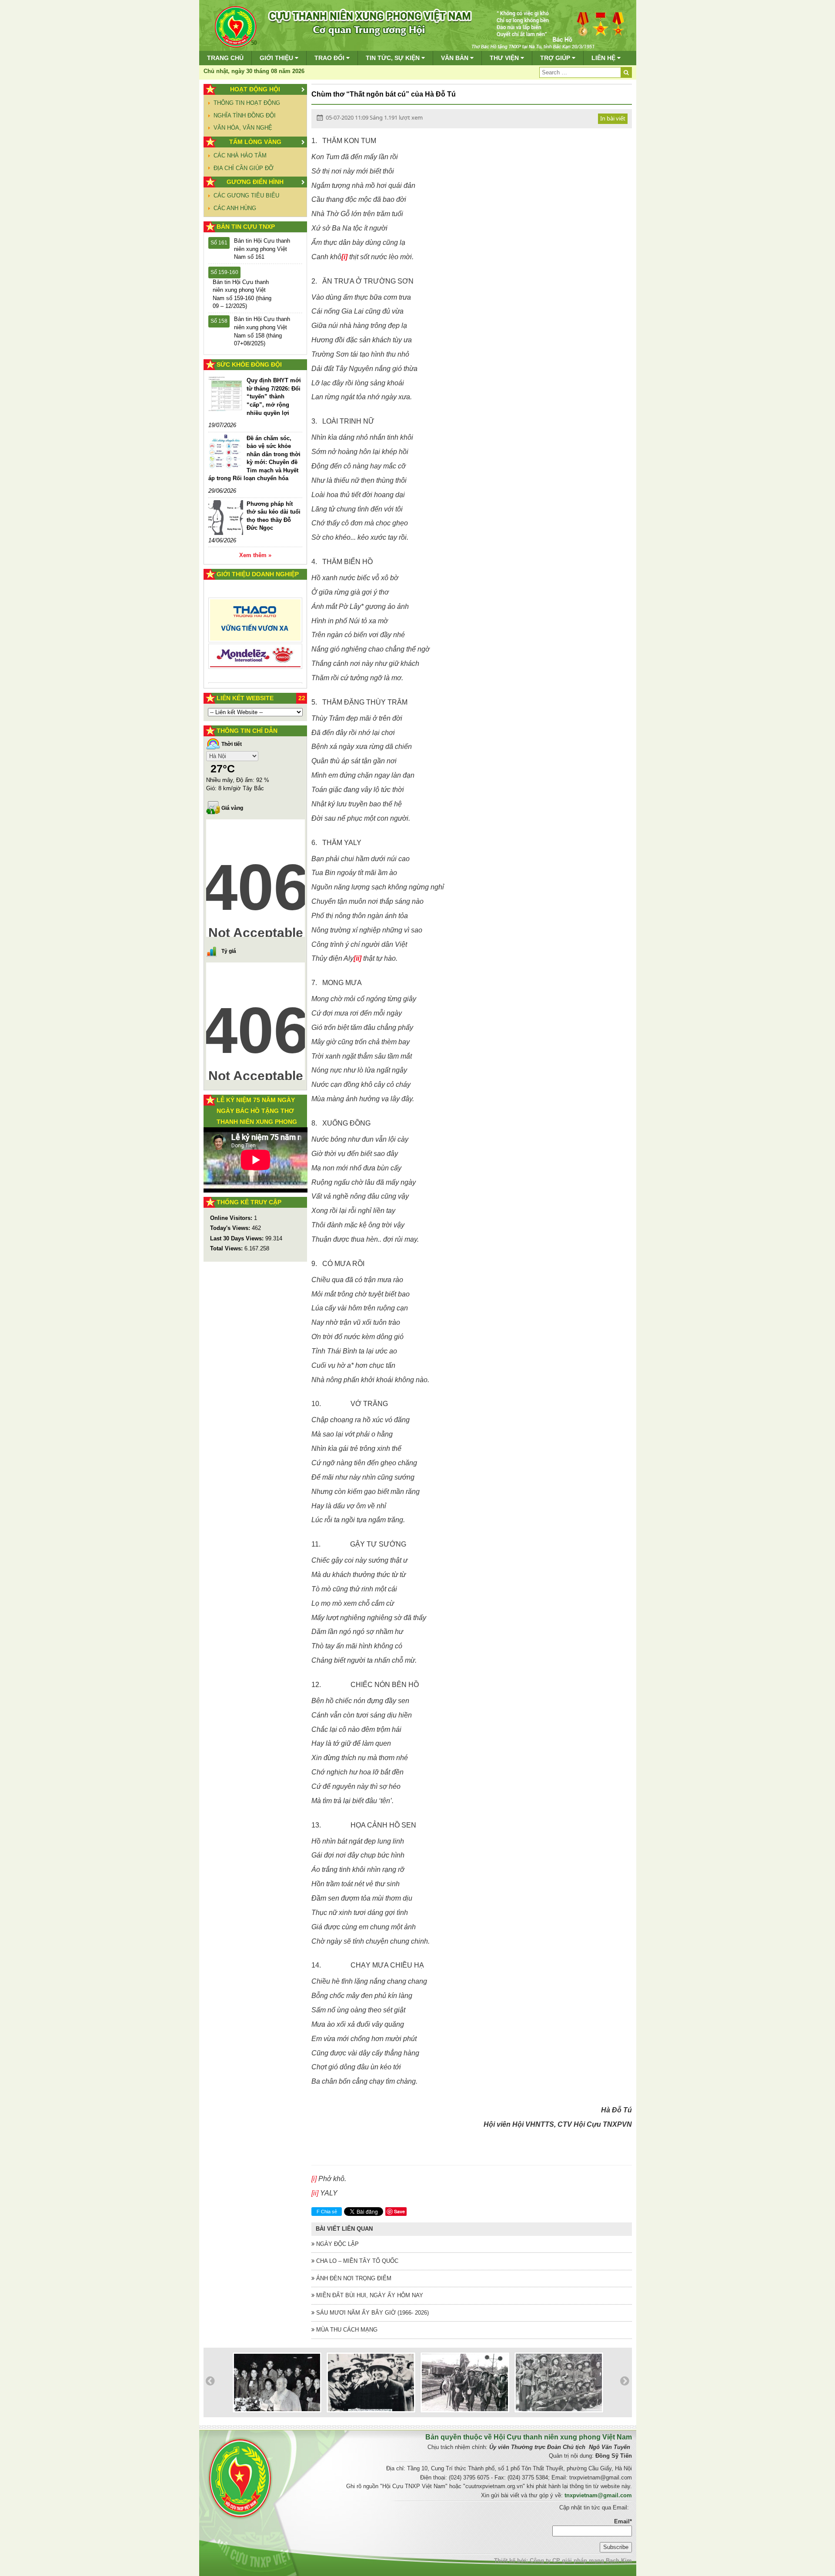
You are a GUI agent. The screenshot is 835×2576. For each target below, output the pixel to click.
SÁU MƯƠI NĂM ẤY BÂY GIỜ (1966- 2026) (372, 2313)
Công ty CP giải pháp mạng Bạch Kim (581, 2561)
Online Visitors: (232, 1218)
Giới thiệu (277, 58)
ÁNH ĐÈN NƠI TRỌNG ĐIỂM (353, 2278)
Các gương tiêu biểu (246, 195)
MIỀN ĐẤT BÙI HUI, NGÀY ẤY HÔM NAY (369, 2295)
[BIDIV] (256, 647)
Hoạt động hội (255, 89)
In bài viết (613, 118)
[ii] (315, 2193)
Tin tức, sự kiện (394, 58)
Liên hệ (604, 58)
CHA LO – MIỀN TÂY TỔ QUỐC (356, 2261)
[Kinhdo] (256, 623)
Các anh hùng (235, 208)
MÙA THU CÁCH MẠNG (346, 2330)
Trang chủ (225, 58)
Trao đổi (330, 58)
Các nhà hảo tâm (240, 155)
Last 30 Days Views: (238, 1238)
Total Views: (227, 1248)
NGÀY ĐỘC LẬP (337, 2244)
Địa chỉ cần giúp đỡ (244, 168)
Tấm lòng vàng (255, 142)
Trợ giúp (556, 58)
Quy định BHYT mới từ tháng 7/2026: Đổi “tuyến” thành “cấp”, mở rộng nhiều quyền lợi (274, 396)
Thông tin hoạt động (247, 103)
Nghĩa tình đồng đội (245, 115)
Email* (623, 2521)
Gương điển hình (255, 182)
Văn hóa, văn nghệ (243, 128)
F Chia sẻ (327, 2212)
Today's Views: (231, 1228)
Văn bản (456, 58)
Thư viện (505, 58)
